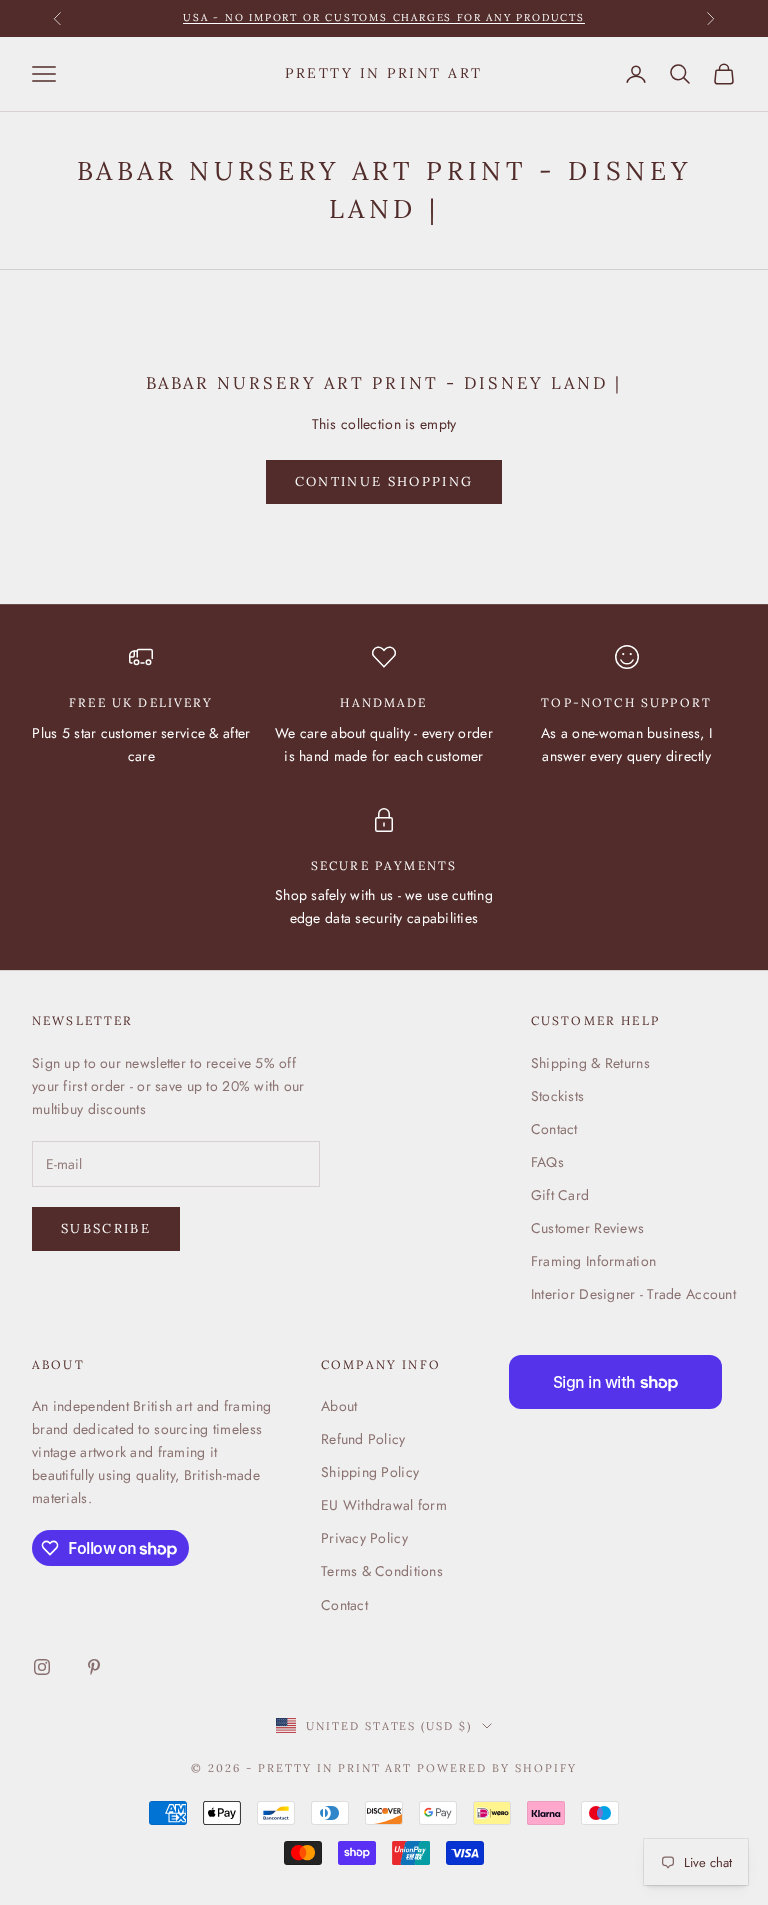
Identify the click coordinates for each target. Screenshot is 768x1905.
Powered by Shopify (497, 1768)
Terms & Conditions (382, 1571)
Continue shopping (384, 481)
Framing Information (593, 1261)
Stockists (558, 1096)
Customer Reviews (587, 1228)
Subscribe (106, 1228)
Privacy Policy (364, 1538)
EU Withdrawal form (384, 1505)
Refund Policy (363, 1439)
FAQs (547, 1162)
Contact (554, 1129)
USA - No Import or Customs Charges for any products (384, 17)
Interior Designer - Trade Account (633, 1294)
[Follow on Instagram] (42, 1667)
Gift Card (560, 1195)
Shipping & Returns (590, 1063)
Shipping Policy (370, 1472)
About (339, 1406)
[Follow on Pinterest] (94, 1667)
